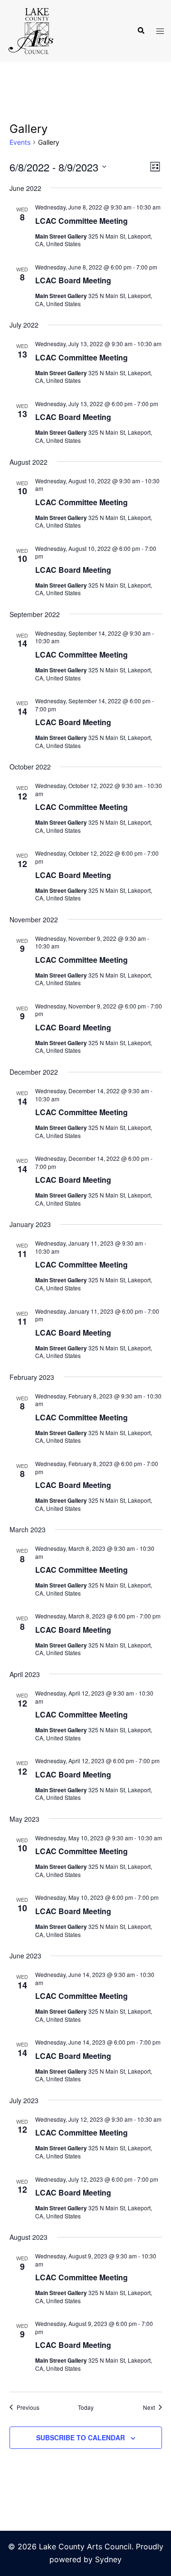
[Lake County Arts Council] (30, 30)
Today (86, 2407)
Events (20, 142)
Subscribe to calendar (81, 2437)
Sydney (108, 2559)
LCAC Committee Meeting (81, 221)
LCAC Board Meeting (73, 280)
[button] (141, 31)
